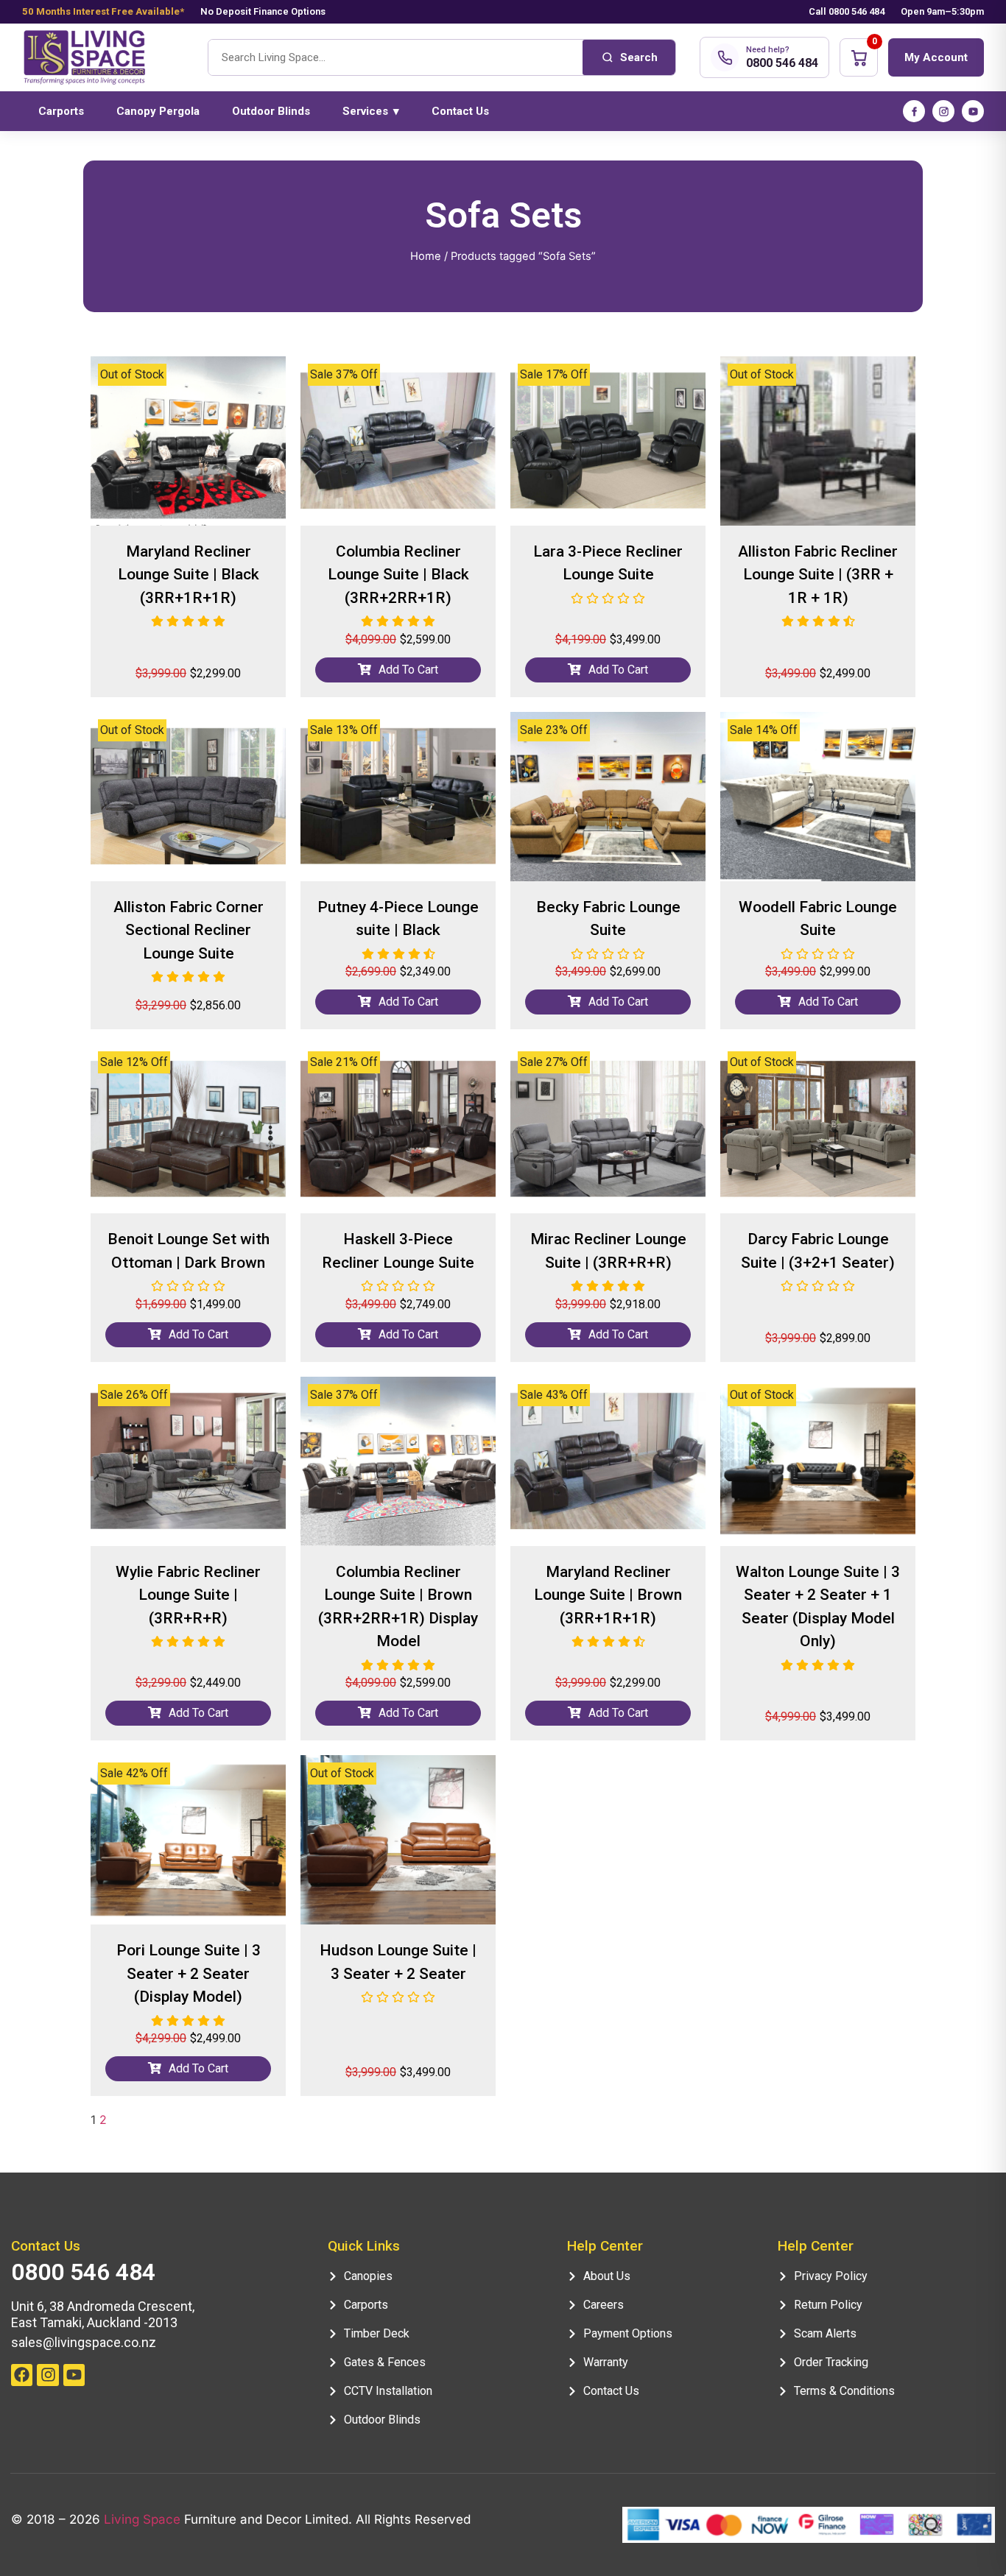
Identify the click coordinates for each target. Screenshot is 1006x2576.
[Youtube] (74, 2375)
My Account (936, 57)
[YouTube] (973, 111)
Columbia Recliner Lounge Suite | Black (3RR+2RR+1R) (398, 575)
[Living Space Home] (103, 58)
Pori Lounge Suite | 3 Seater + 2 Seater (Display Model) (189, 1973)
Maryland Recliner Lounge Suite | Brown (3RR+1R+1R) (608, 1595)
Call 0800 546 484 (847, 11)
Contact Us (460, 111)
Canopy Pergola (158, 111)
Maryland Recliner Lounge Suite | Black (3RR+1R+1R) (189, 575)
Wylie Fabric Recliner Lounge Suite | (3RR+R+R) (188, 1595)
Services (371, 111)
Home (426, 256)
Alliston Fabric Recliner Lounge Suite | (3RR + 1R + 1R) (818, 575)
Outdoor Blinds (271, 111)
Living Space (142, 2519)
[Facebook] (914, 111)
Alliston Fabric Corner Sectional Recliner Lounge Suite (189, 930)
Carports (61, 111)
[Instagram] (943, 111)
